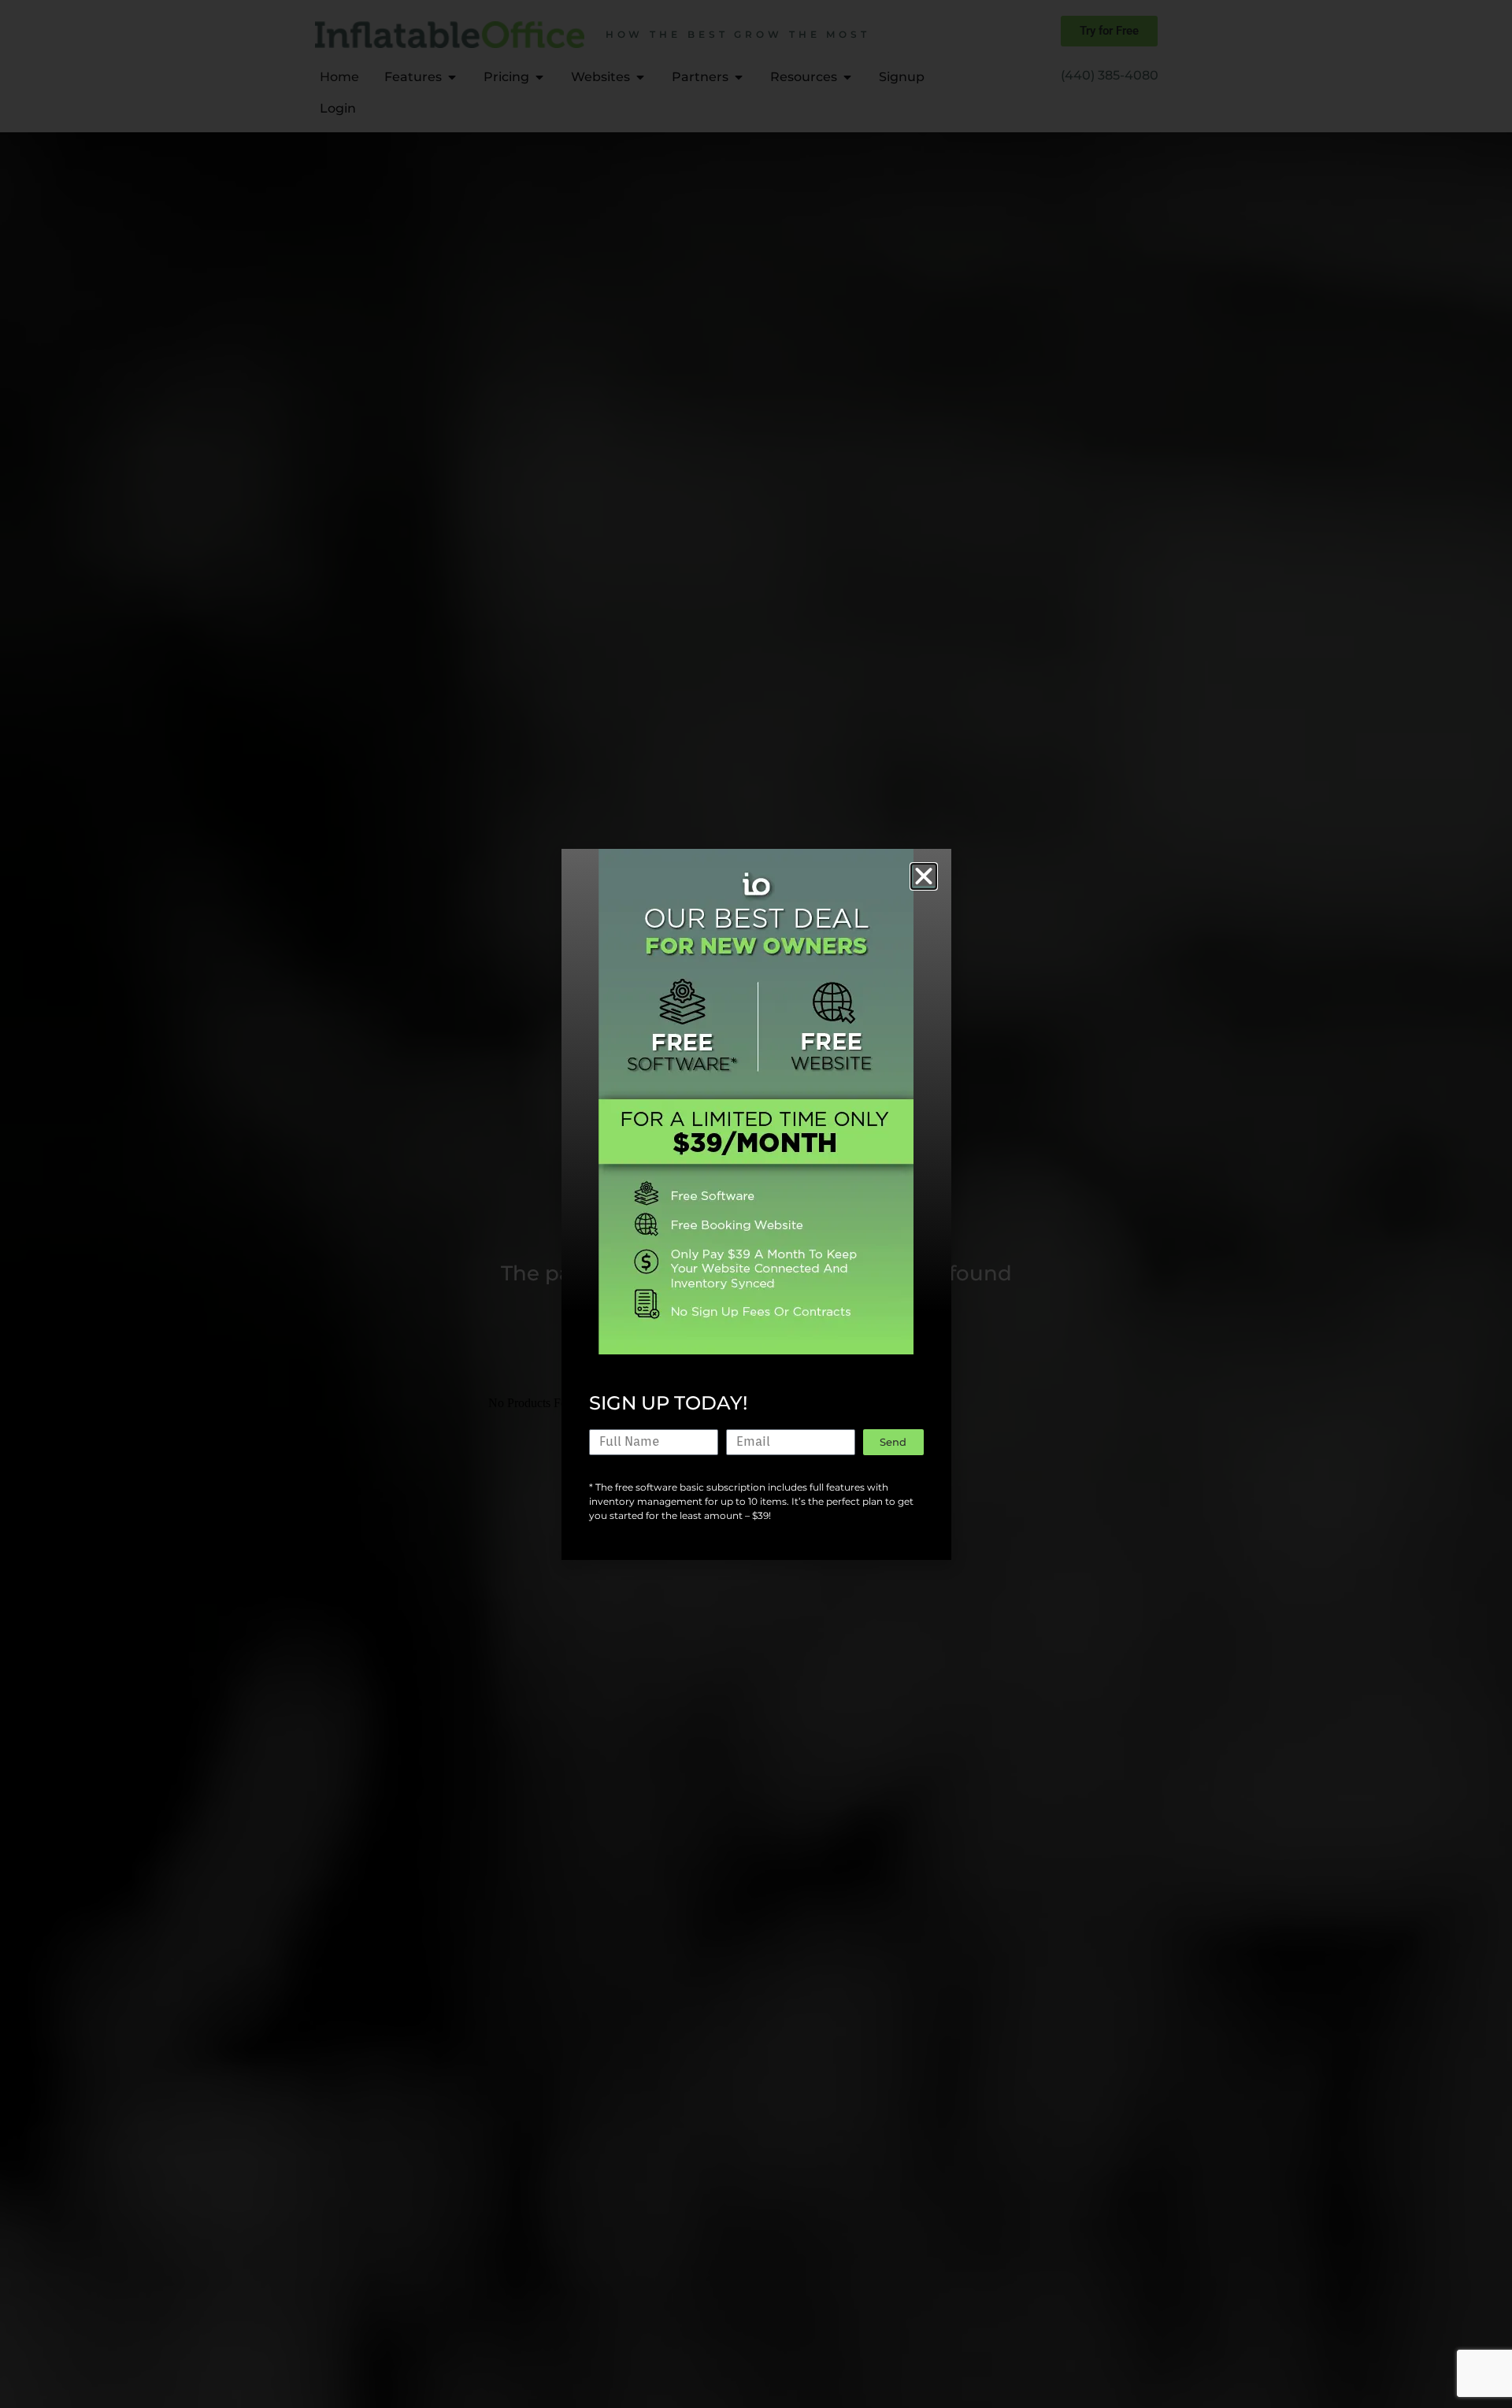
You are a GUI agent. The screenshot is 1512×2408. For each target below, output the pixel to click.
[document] (756, 1204)
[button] (924, 876)
